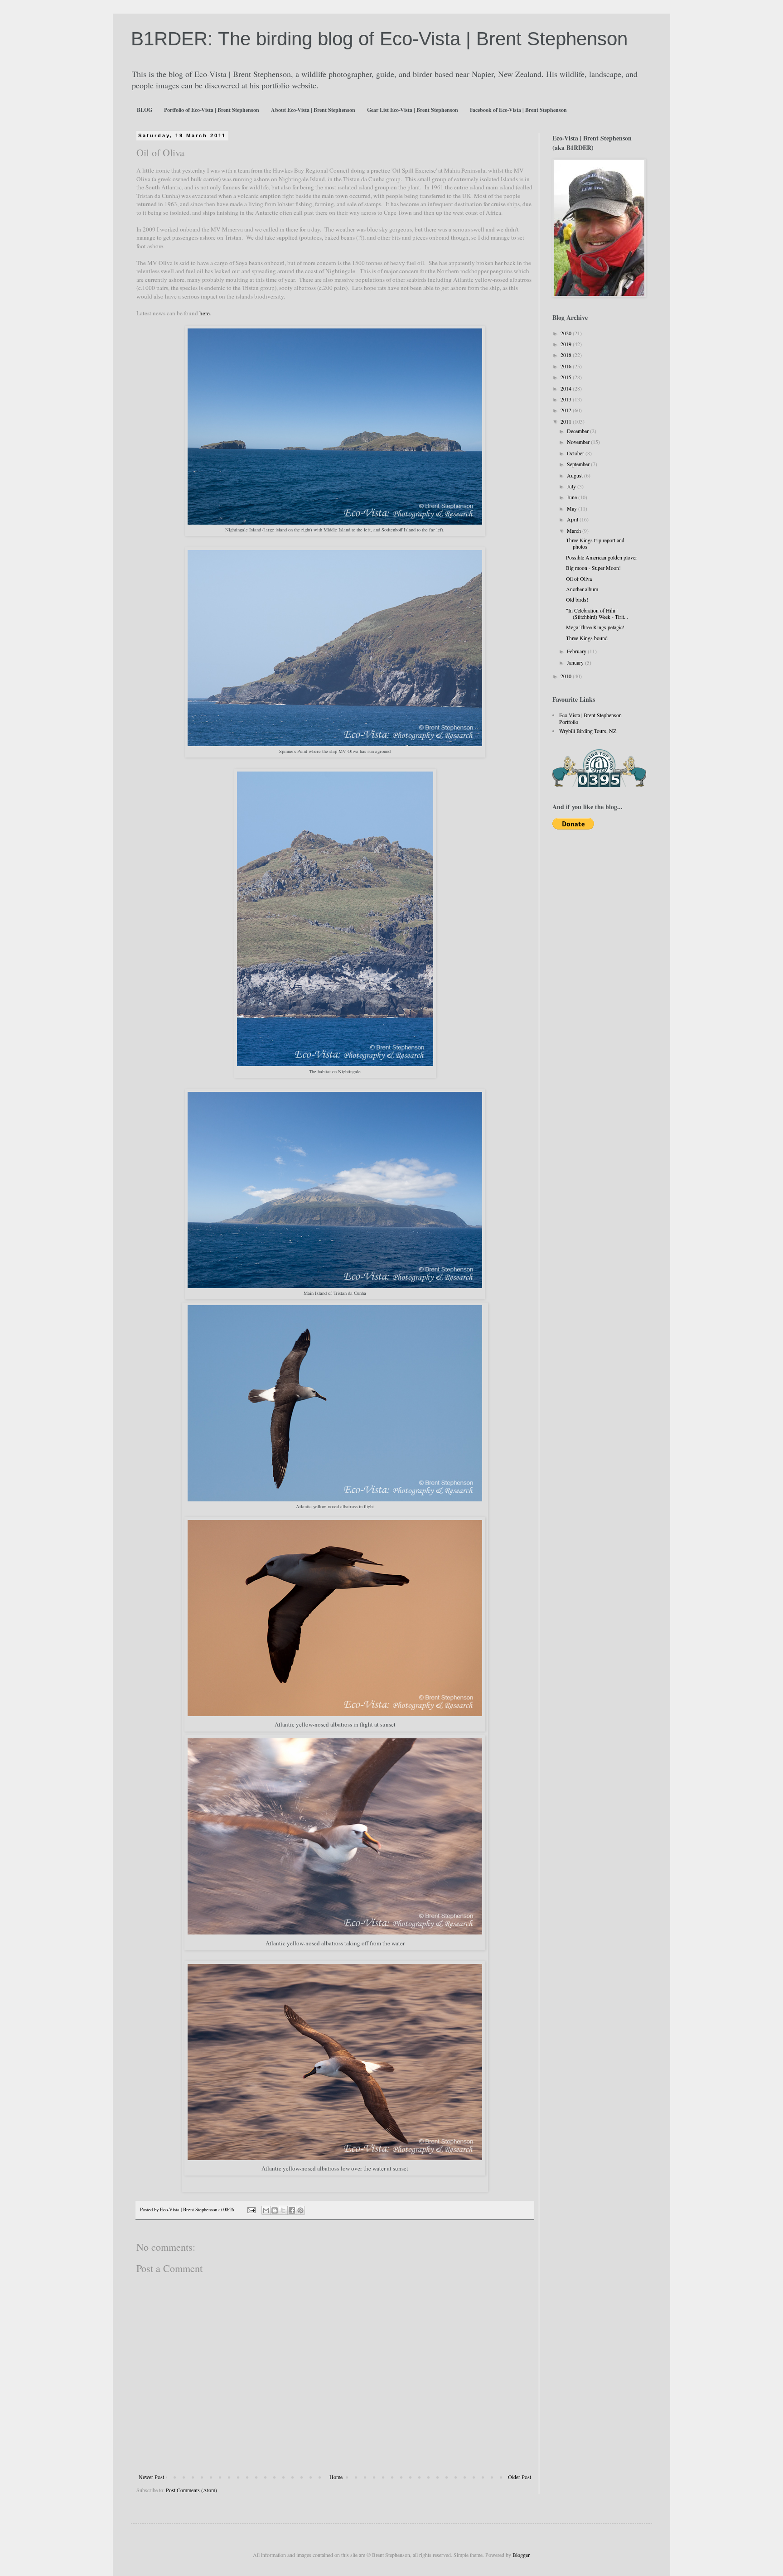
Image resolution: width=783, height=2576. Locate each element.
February (577, 651)
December (578, 431)
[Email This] (266, 2210)
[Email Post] (251, 2209)
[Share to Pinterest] (300, 2210)
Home (336, 2477)
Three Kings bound (587, 638)
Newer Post (151, 2477)
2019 (567, 344)
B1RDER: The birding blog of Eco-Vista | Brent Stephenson (379, 39)
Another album (582, 589)
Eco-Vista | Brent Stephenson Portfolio (590, 718)
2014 (567, 388)
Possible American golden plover (602, 557)
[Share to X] (283, 2210)
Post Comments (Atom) (191, 2490)
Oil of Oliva (579, 579)
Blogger (521, 2555)
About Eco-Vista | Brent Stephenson (313, 110)
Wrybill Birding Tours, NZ (588, 731)
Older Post (520, 2477)
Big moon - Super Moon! (593, 568)
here (205, 313)
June (573, 497)
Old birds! (577, 599)
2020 (567, 333)
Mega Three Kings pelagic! (595, 627)
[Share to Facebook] (292, 2210)
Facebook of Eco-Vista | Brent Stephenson (518, 110)
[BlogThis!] (275, 2210)
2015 (567, 377)
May (573, 508)
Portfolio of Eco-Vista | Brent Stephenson (212, 110)
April (573, 519)
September (579, 464)
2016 (567, 366)
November (579, 442)
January (576, 662)
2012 (567, 410)
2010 (567, 676)
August (575, 475)
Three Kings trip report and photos (595, 543)
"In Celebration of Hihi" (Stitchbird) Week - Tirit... (597, 613)
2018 (567, 355)
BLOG (145, 110)
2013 (567, 399)
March (575, 531)
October (576, 453)
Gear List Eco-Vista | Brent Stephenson (413, 110)
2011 (567, 421)
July (572, 486)
